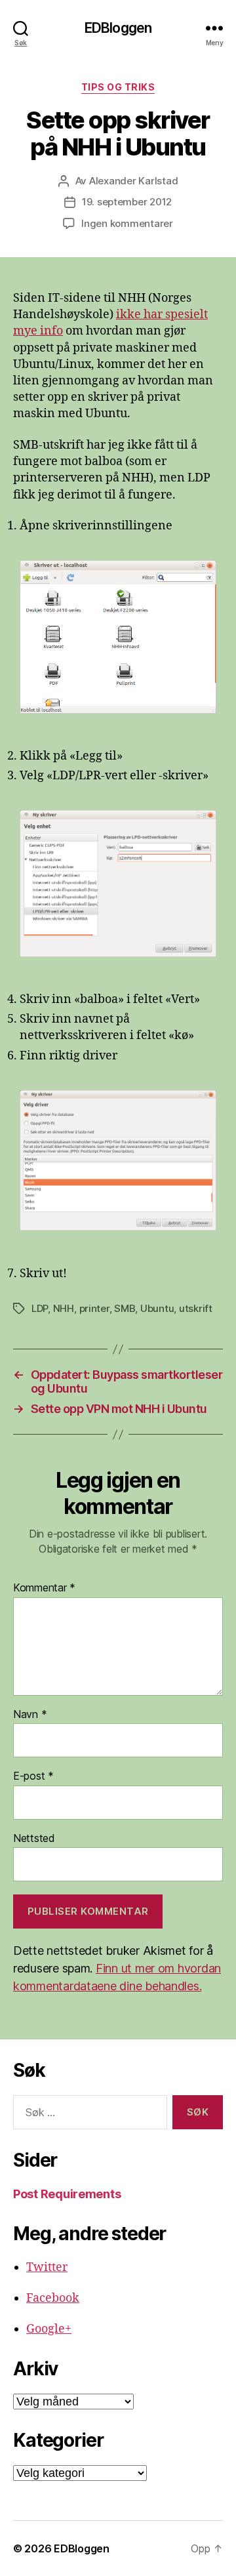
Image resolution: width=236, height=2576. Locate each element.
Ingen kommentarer (127, 223)
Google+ (49, 2329)
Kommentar (44, 1588)
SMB (125, 1308)
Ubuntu (157, 1308)
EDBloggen (118, 28)
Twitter (47, 2267)
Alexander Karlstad (133, 181)
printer (94, 1308)
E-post (33, 1776)
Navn (30, 1715)
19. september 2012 (127, 202)
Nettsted (34, 1839)
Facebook (53, 2298)
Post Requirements (67, 2194)
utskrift (196, 1308)
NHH (64, 1308)
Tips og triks (118, 87)
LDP (40, 1308)
